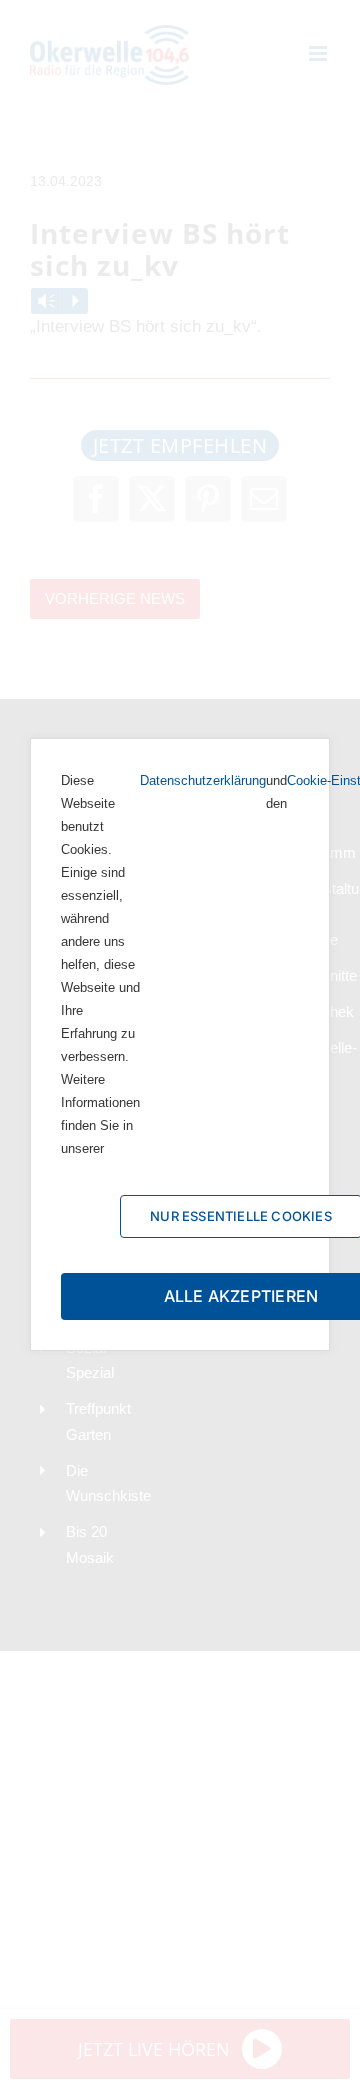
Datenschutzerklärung (203, 780)
